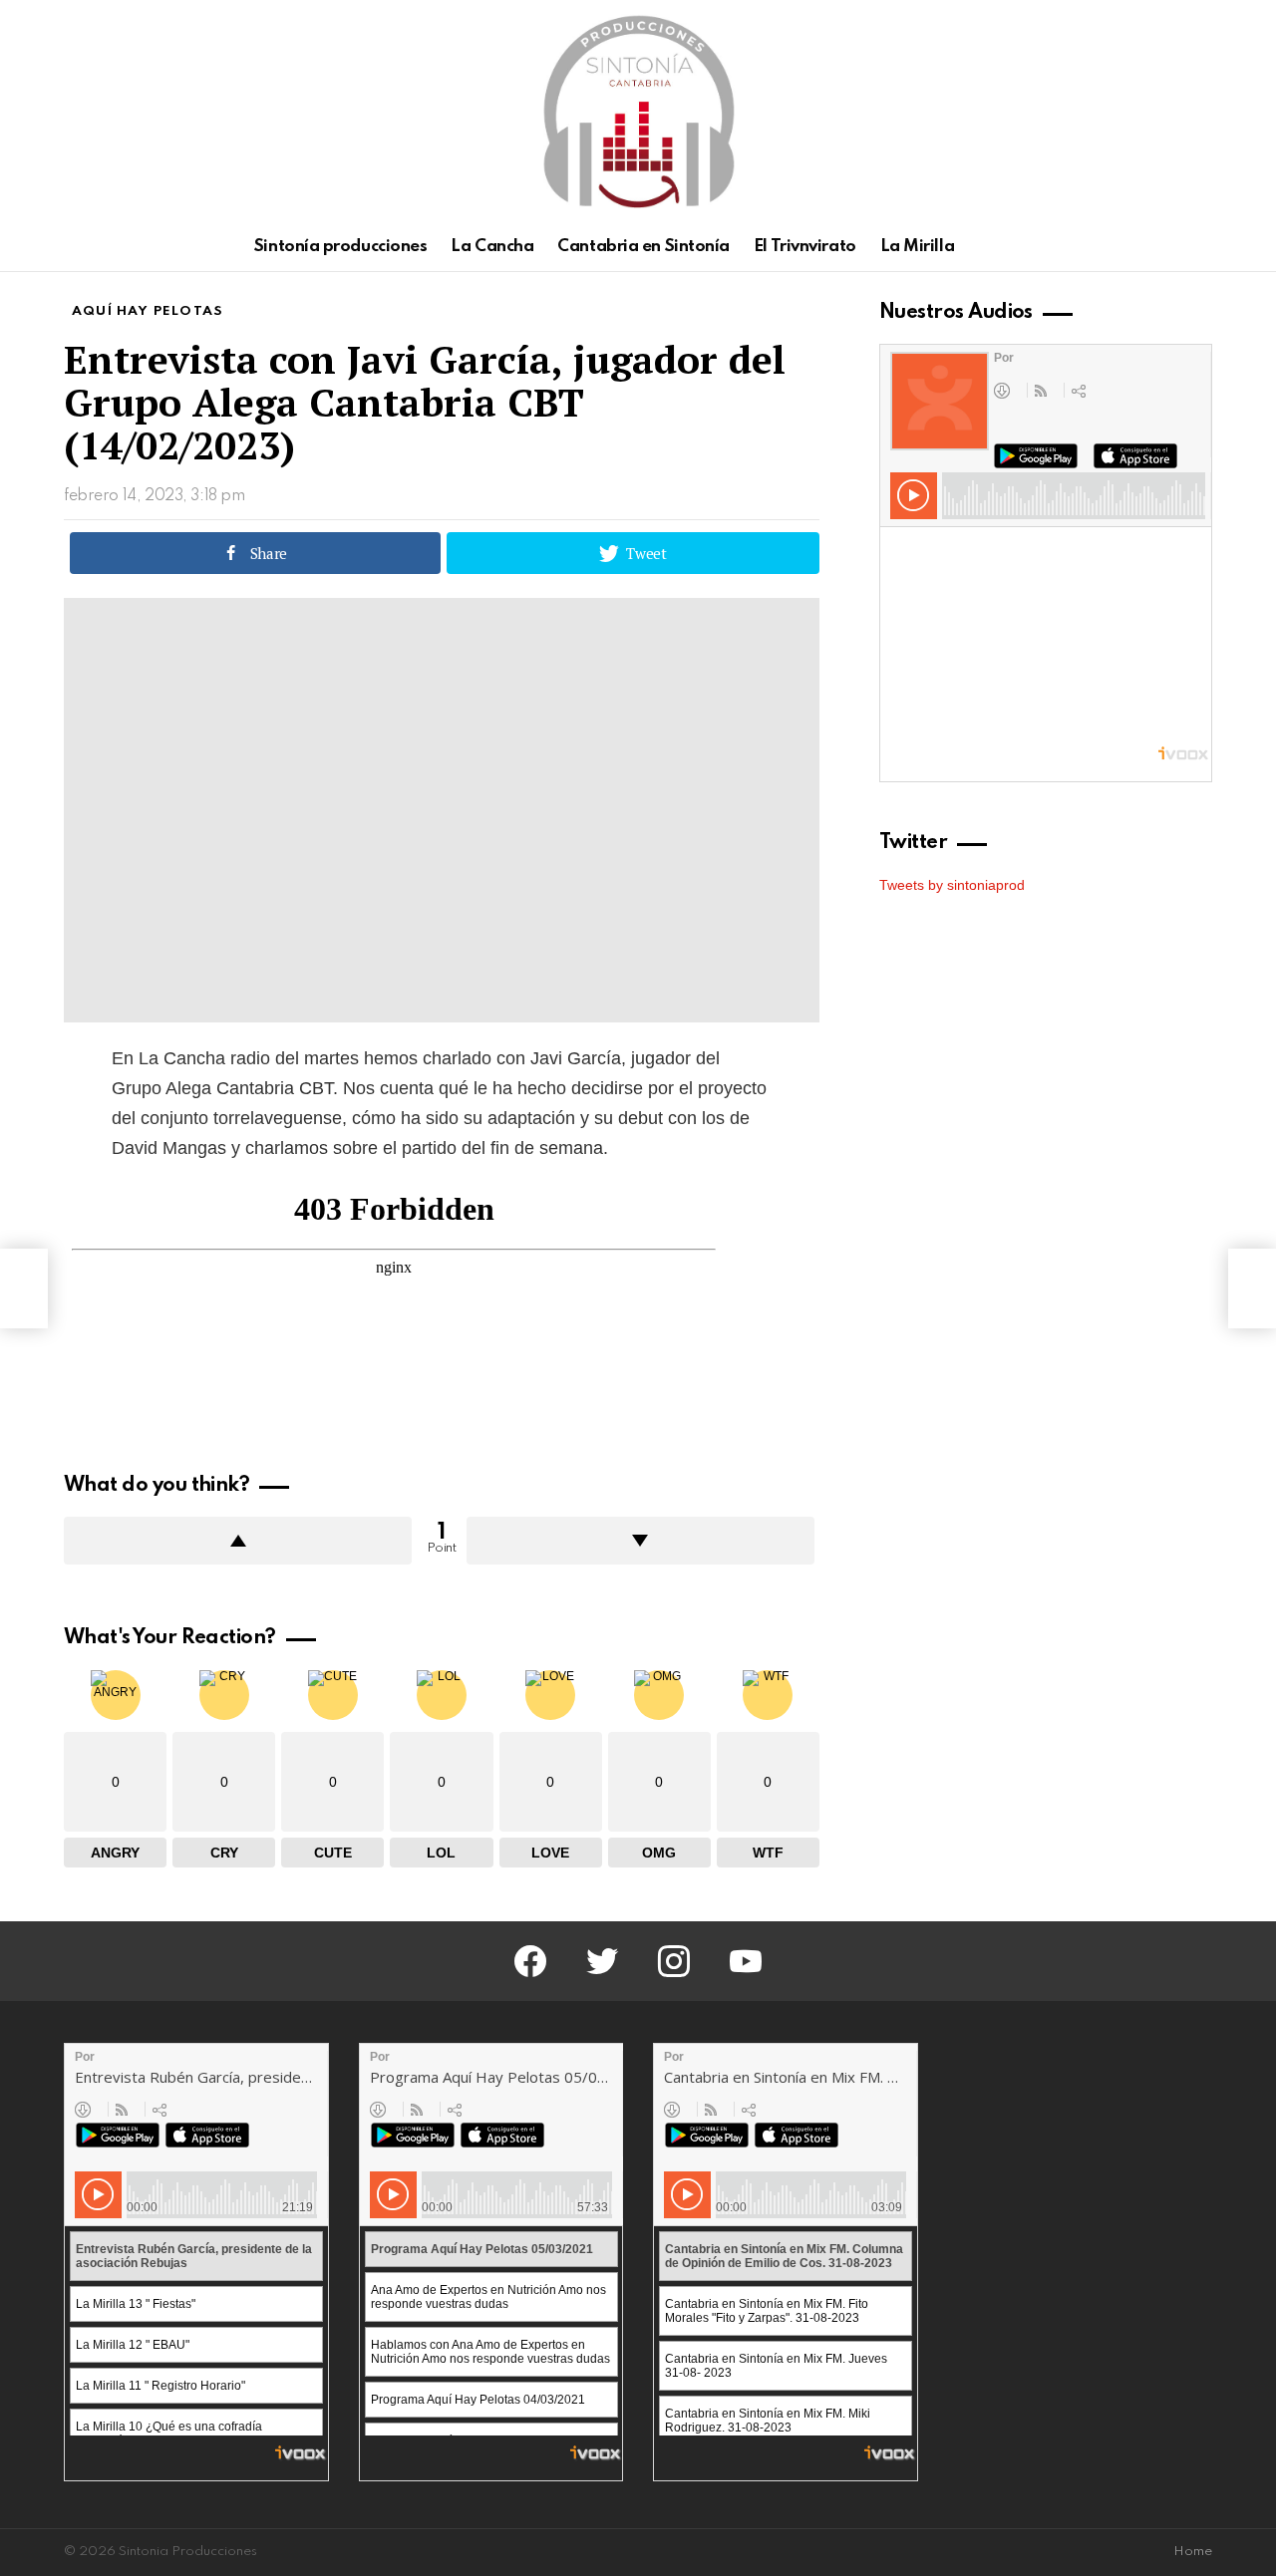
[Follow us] (1166, 247)
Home (1193, 2552)
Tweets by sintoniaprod (952, 885)
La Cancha (492, 247)
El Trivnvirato (805, 247)
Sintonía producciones (341, 247)
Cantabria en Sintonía (643, 247)
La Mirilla (918, 247)
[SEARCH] (1200, 247)
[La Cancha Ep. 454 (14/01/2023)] (24, 1288)
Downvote (640, 1541)
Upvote (238, 1541)
